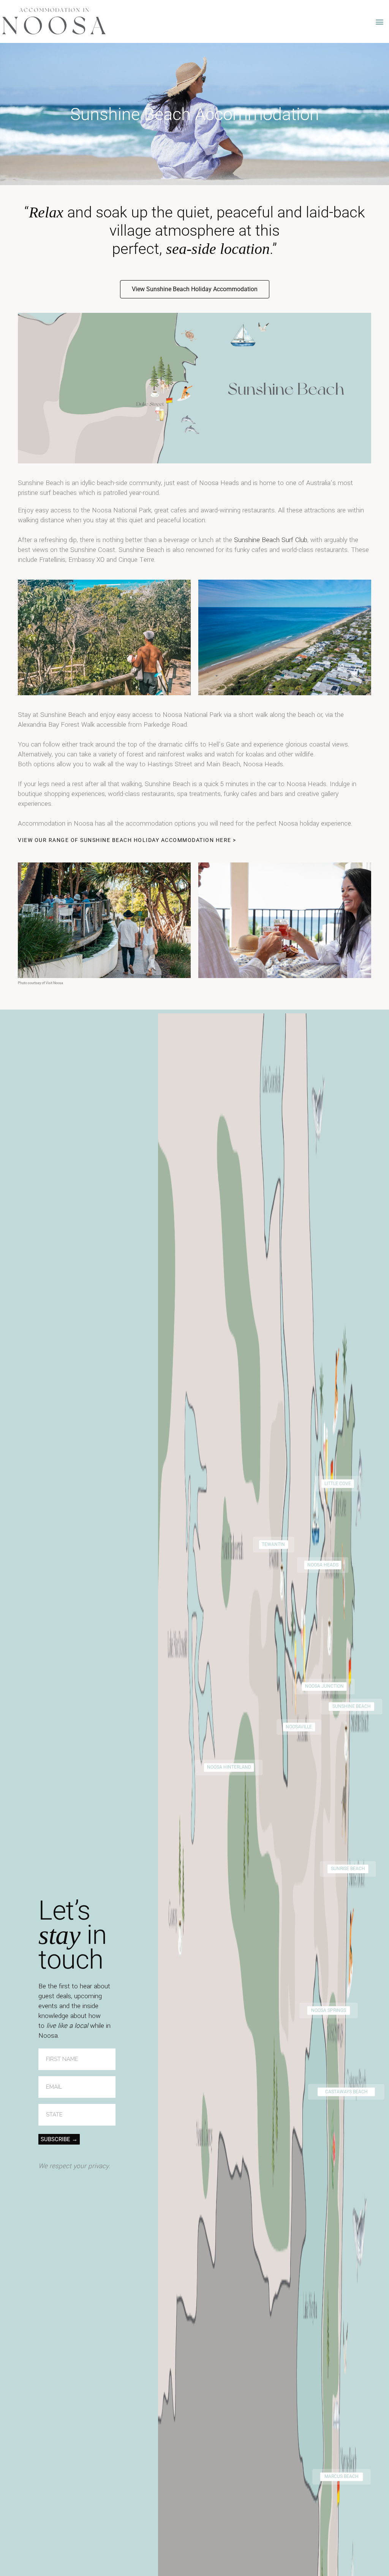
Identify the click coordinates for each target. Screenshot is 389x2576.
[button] (380, 21)
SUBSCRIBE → (59, 2139)
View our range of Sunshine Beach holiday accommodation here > (127, 840)
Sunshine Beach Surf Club (271, 540)
